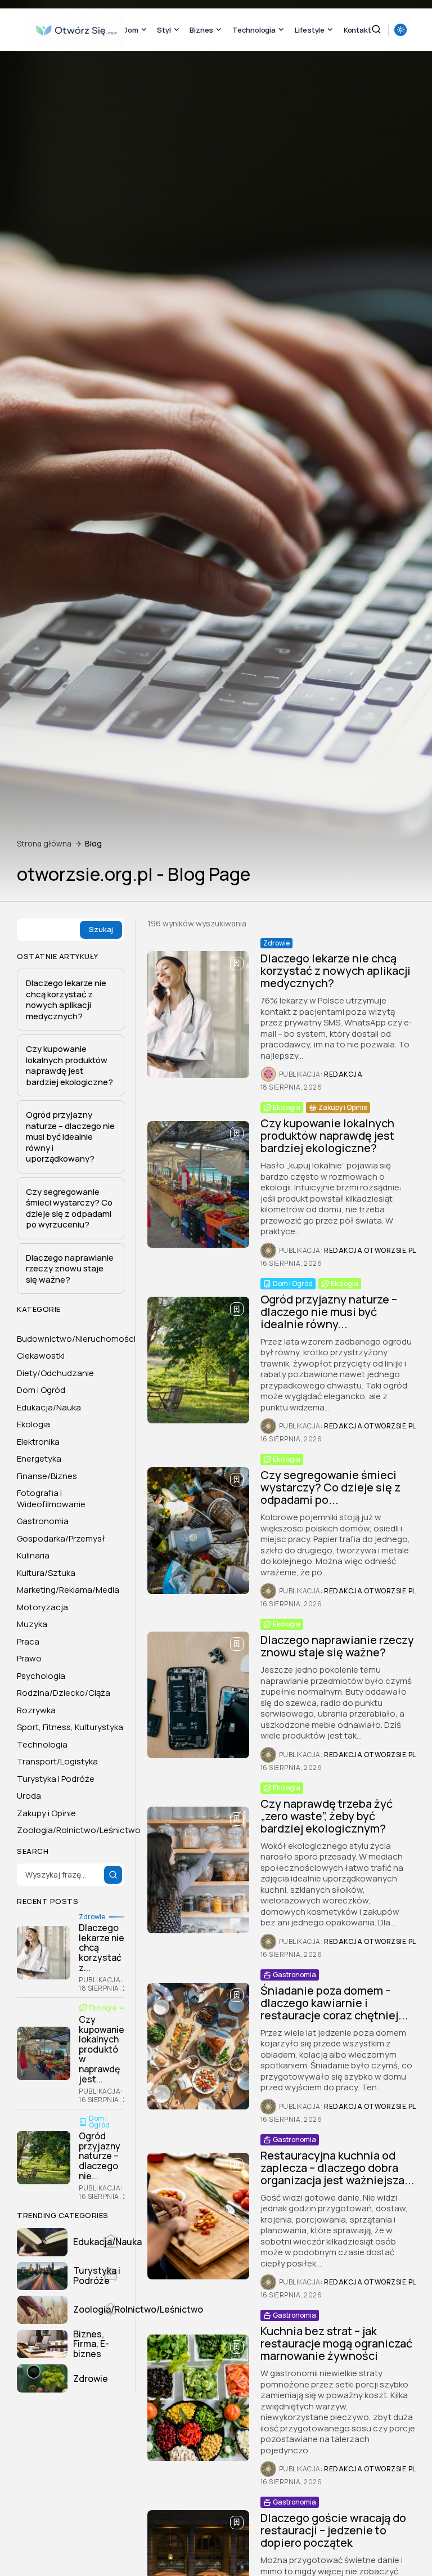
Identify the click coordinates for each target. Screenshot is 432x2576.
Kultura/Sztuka (46, 1573)
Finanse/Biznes (47, 1476)
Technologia (254, 30)
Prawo (29, 1658)
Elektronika (38, 1442)
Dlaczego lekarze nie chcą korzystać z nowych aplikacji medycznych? (336, 971)
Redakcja (343, 1074)
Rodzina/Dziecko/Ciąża (64, 1693)
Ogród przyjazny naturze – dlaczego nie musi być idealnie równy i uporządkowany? (70, 1137)
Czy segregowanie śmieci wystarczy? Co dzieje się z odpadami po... (330, 1487)
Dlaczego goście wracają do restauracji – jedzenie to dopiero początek (333, 2530)
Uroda (29, 1796)
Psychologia (41, 1676)
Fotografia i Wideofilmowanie (51, 1498)
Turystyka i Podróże (56, 1779)
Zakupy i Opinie (343, 1107)
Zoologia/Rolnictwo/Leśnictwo (79, 1830)
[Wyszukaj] (113, 1875)
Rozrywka (36, 1710)
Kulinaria (33, 1555)
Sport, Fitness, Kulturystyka (70, 1727)
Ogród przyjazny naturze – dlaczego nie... (100, 2156)
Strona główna (44, 844)
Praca (28, 1641)
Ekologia (287, 1107)
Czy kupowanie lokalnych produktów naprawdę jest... (102, 2049)
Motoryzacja (42, 1607)
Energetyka (39, 1459)
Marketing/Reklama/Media (68, 1590)
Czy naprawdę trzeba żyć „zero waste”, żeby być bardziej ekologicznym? (327, 1816)
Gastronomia (294, 1975)
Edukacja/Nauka (49, 1407)
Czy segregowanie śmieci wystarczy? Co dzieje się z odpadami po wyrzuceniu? (69, 1208)
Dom (130, 30)
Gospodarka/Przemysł (61, 1538)
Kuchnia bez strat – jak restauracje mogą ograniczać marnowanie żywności (336, 2343)
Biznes (201, 30)
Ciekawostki (41, 1356)
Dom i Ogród (293, 1283)
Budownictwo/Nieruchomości (76, 1339)
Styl (164, 30)
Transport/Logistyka (57, 1761)
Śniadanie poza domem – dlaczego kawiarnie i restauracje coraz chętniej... (334, 2003)
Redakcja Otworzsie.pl (370, 1251)
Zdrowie (276, 943)
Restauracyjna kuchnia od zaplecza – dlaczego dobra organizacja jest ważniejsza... (337, 2168)
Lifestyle (310, 30)
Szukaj (101, 929)
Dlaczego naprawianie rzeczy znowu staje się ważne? (337, 1646)
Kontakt (357, 30)
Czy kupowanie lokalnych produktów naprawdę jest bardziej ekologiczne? (327, 1135)
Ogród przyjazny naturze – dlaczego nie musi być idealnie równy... (329, 1312)
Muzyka (32, 1624)
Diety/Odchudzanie (55, 1373)
